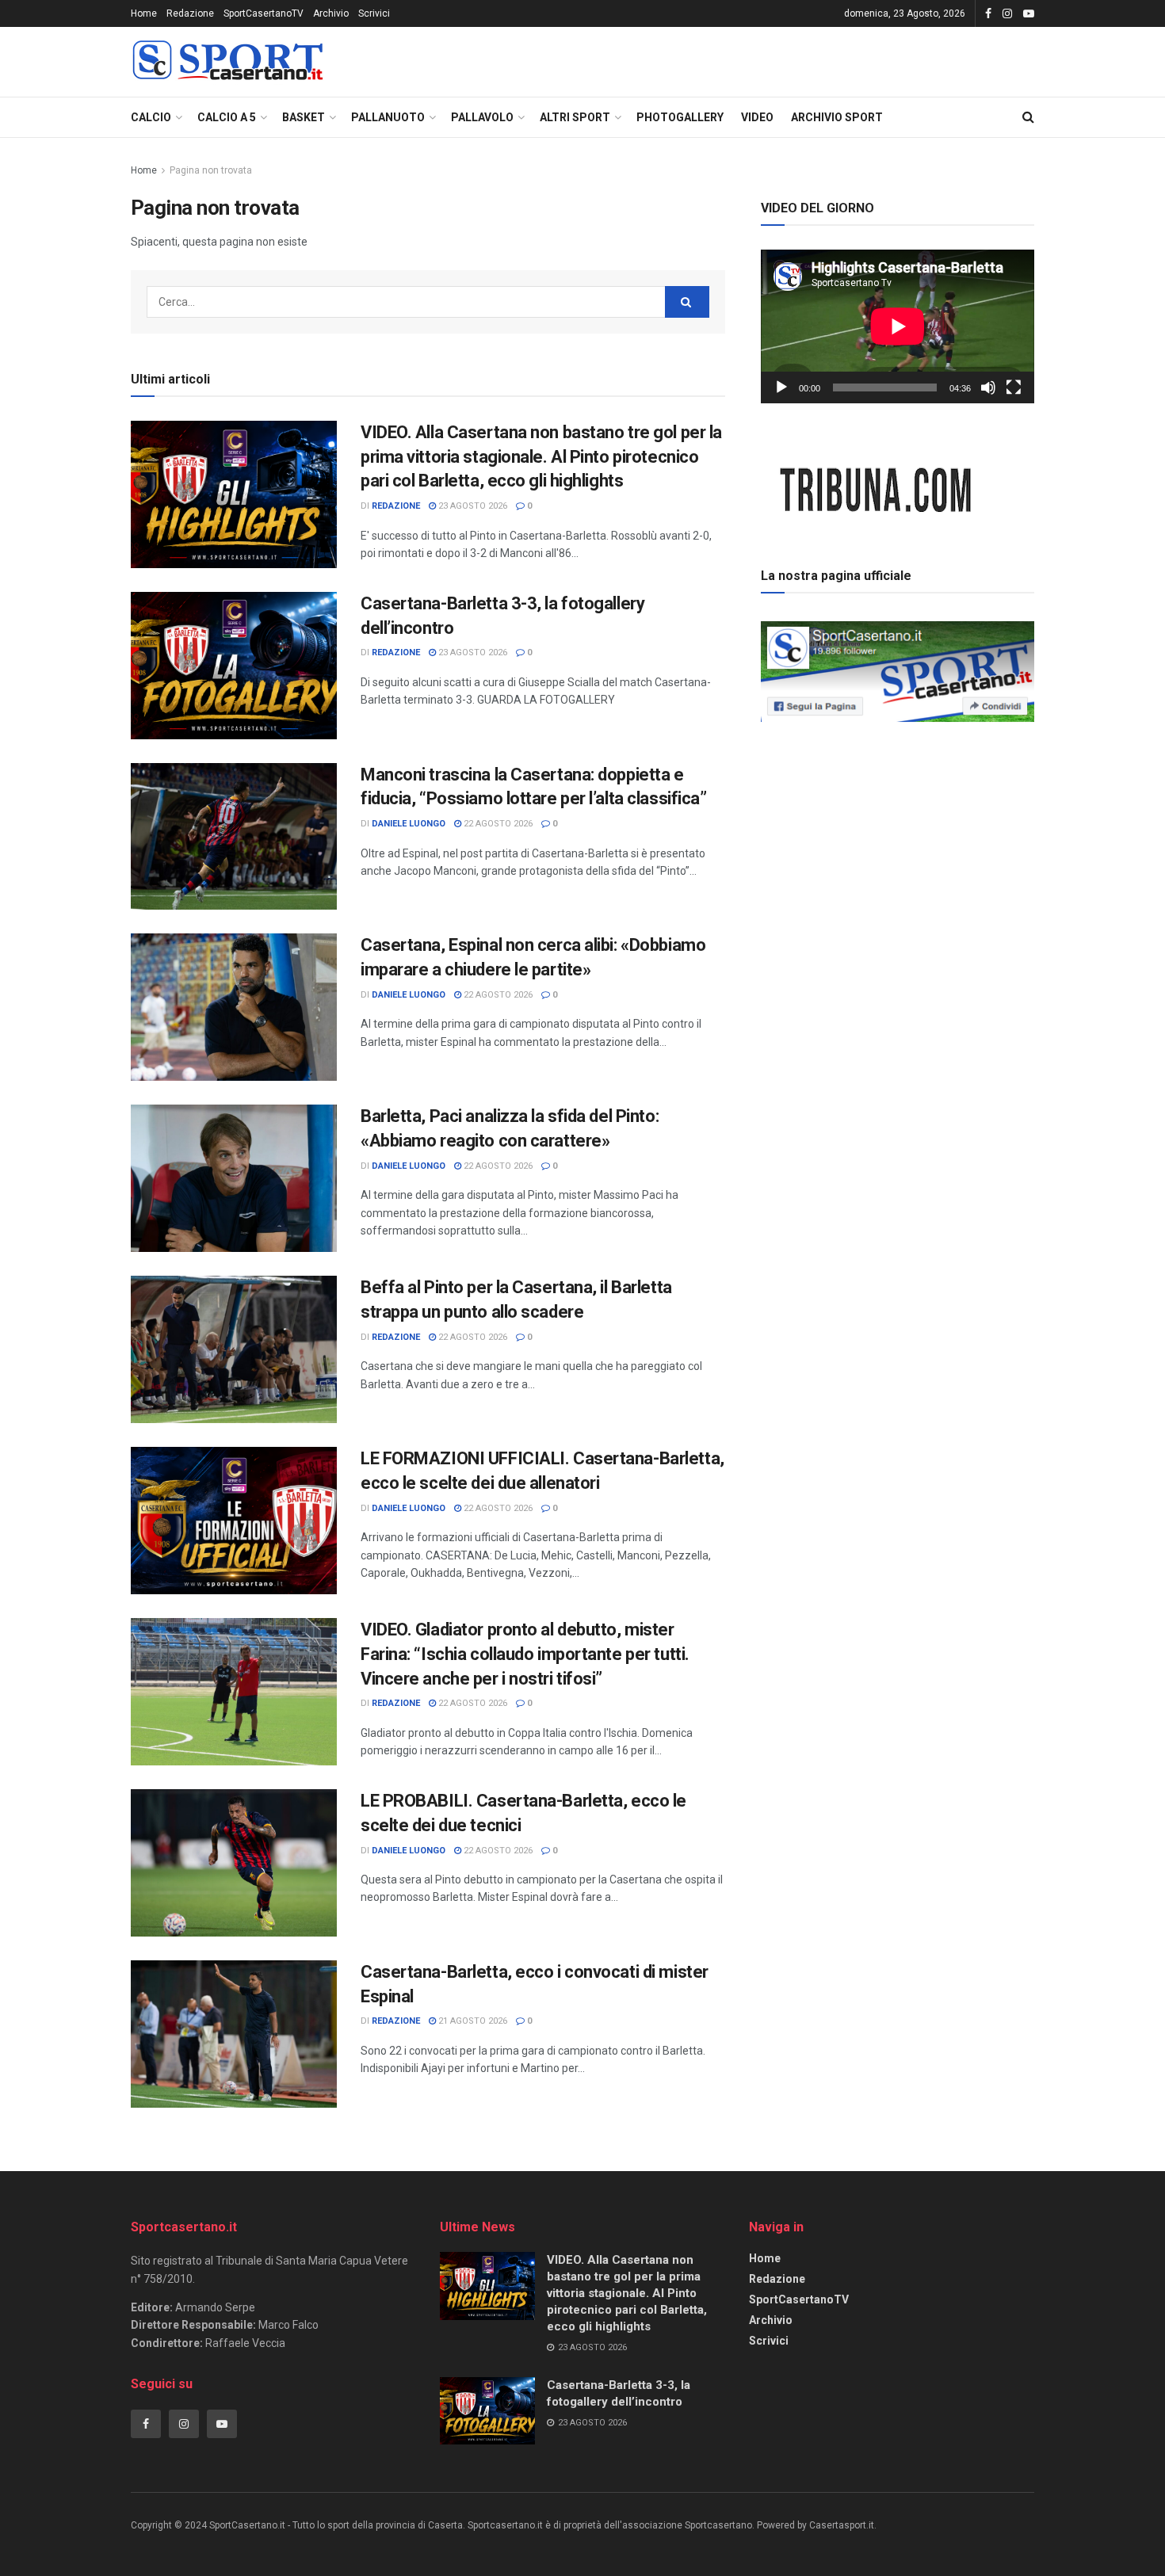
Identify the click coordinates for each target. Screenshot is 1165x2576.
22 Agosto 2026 (497, 824)
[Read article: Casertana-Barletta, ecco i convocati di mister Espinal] (234, 2034)
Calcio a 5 (227, 117)
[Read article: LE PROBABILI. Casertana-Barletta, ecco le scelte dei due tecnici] (234, 1863)
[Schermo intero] (1014, 387)
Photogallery (680, 117)
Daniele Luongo (409, 824)
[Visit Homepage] (227, 62)
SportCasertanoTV (264, 13)
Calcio (151, 117)
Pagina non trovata (211, 170)
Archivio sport (837, 117)
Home (144, 13)
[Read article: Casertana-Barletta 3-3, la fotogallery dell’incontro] (234, 666)
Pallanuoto (388, 117)
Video (757, 117)
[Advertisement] (898, 839)
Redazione (190, 13)
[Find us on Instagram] (1007, 14)
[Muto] (988, 387)
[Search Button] (1028, 117)
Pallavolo (482, 117)
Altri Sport (575, 117)
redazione (396, 506)
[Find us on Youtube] (1029, 14)
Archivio (331, 13)
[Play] (781, 387)
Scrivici (374, 13)
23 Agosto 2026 (472, 506)
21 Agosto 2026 (472, 2021)
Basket (304, 117)
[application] (898, 326)
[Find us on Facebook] (988, 14)
